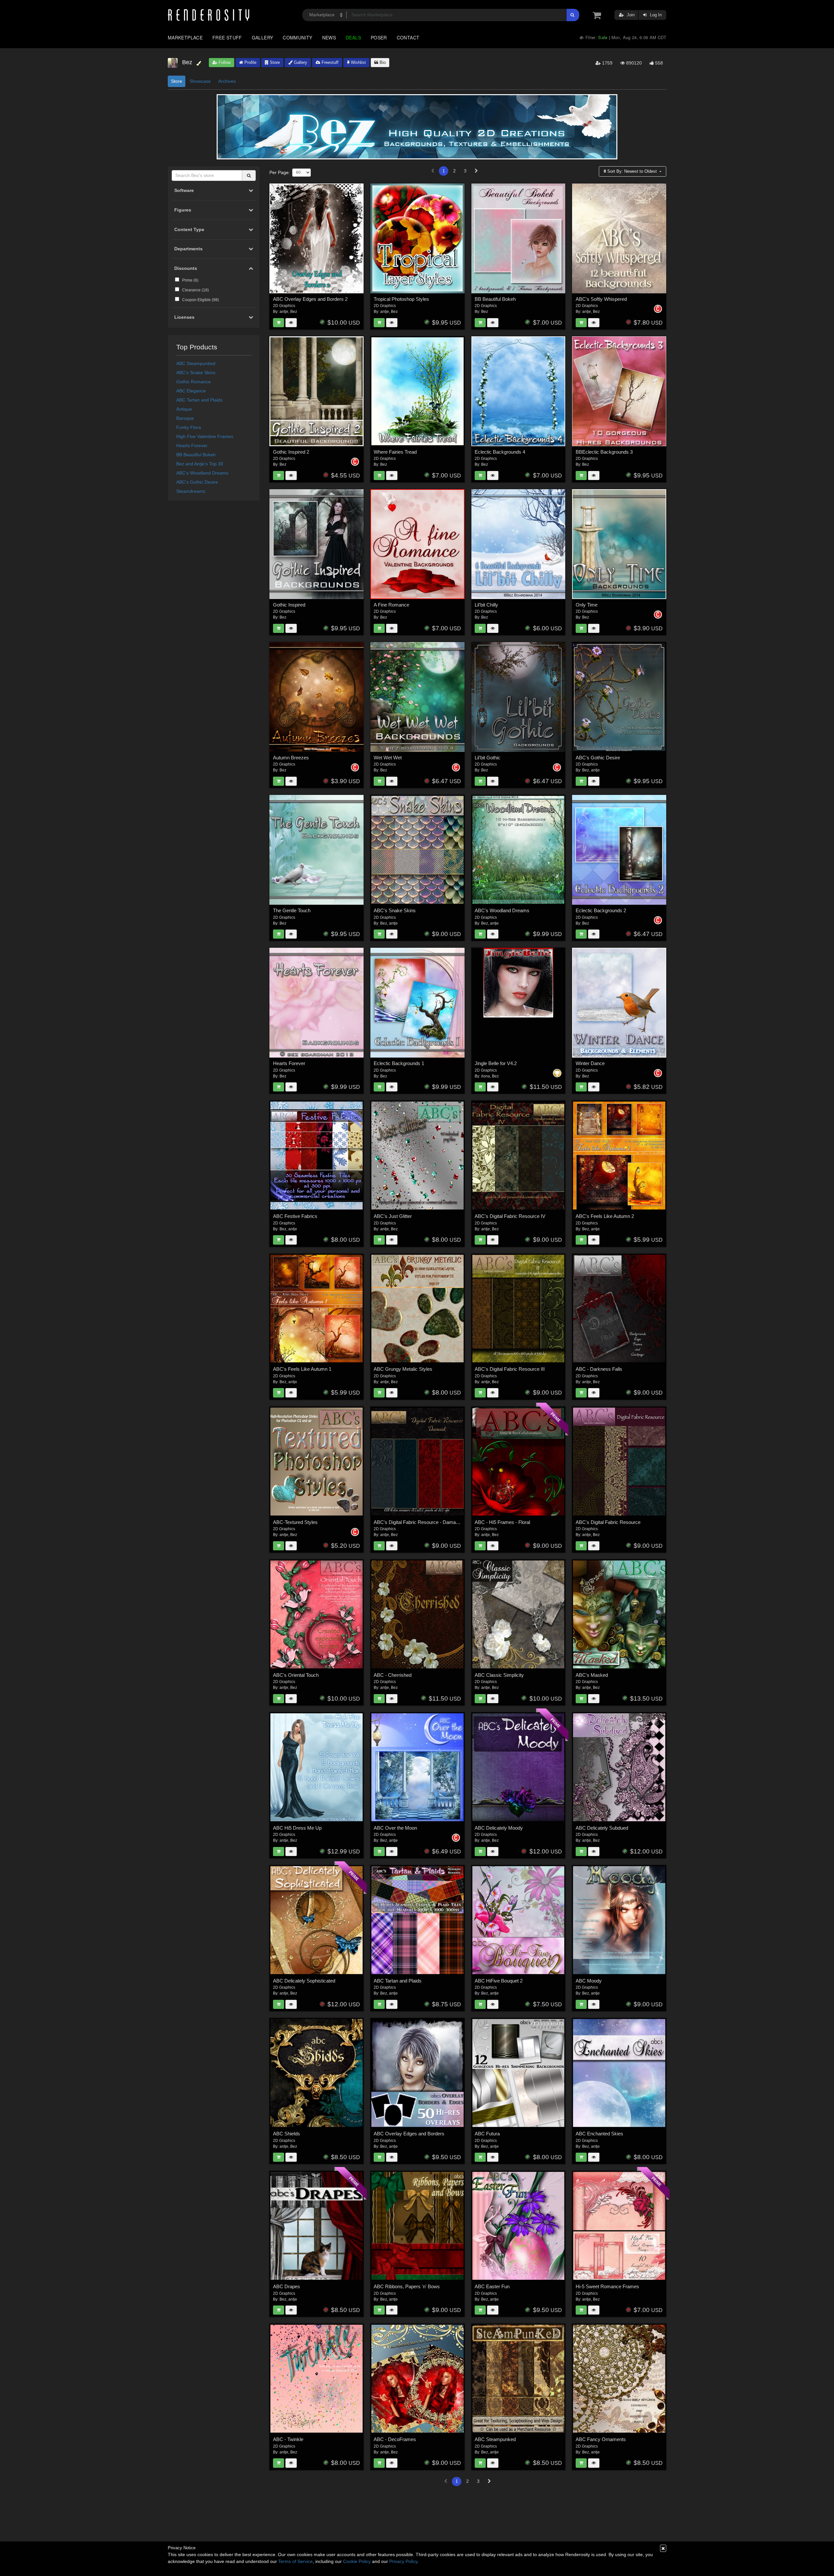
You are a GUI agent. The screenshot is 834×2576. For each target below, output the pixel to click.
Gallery (263, 37)
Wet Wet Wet (388, 758)
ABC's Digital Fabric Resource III (510, 1369)
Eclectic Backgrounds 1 (399, 1063)
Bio (382, 62)
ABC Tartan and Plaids (199, 400)
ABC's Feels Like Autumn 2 (605, 1216)
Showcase (200, 81)
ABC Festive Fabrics (295, 1216)
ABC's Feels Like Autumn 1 (302, 1369)
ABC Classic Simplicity (499, 1675)
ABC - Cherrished (393, 1675)
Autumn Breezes (291, 758)
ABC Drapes (287, 2286)
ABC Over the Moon (395, 1828)
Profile (250, 62)
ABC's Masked (592, 1675)
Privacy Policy (403, 2561)
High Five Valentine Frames (205, 436)
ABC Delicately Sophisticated (304, 1981)
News (329, 37)
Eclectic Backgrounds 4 (500, 452)
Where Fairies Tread (395, 452)
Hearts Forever (192, 446)
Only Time (587, 605)
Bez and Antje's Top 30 (200, 464)
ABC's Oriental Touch (296, 1675)
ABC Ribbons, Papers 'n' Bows (407, 2286)
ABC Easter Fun (492, 2286)
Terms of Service (295, 2561)
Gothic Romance (194, 382)
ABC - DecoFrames (395, 2439)
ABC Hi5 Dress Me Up (297, 1828)
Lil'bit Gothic (488, 758)
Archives (227, 81)
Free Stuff (227, 37)
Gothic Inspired (289, 605)
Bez (294, 312)
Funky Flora (189, 427)
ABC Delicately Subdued (602, 1828)
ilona (486, 1076)
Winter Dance (590, 1063)
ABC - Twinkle (288, 2439)
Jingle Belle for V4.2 (496, 1063)
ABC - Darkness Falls (599, 1369)
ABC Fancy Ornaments (601, 2439)
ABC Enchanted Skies (599, 2134)
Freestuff (329, 62)
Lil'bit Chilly (486, 605)
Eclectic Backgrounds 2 (601, 910)
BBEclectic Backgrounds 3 (604, 452)
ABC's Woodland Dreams (202, 473)
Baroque (185, 418)
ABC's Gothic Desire (197, 482)
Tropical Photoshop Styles (401, 299)
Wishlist (358, 62)
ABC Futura (487, 2134)
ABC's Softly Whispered (601, 299)
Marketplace (185, 37)
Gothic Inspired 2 (291, 452)
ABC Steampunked (196, 363)
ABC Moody (589, 1981)
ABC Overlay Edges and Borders (409, 2134)
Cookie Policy (357, 2561)
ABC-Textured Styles (295, 1522)
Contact (408, 37)
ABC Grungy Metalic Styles (403, 1369)
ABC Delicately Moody (499, 1828)
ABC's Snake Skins (196, 373)
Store (274, 62)
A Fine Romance (391, 605)
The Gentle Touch (292, 910)
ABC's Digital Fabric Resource (608, 1522)
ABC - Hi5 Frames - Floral (502, 1522)
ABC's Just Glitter (393, 1216)
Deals (353, 37)
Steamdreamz (191, 491)
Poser (379, 37)
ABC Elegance (191, 391)
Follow (224, 62)
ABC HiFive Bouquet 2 (499, 1981)
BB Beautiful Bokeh (196, 455)
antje (284, 312)
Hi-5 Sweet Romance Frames (607, 2286)
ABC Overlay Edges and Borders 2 (310, 299)
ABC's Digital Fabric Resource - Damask (417, 1522)
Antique (184, 409)
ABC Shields (287, 2134)
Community (297, 37)
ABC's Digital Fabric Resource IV (510, 1216)
